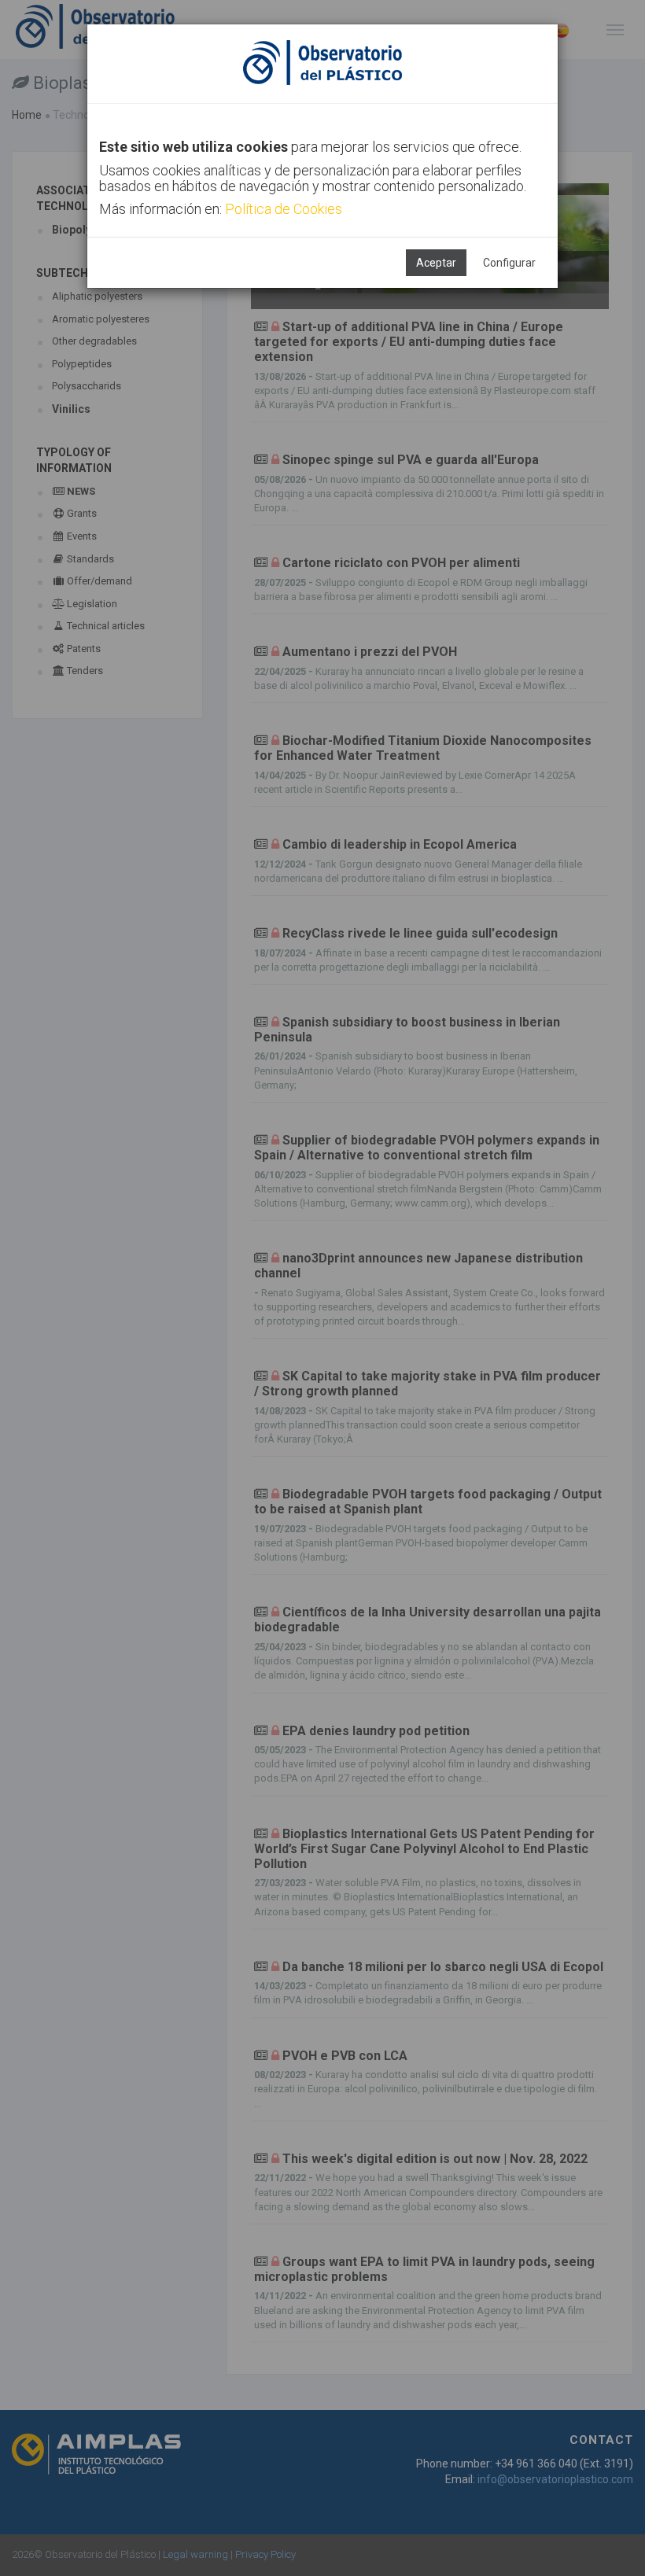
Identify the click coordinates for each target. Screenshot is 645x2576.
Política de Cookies (284, 209)
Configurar (509, 263)
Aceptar (436, 263)
